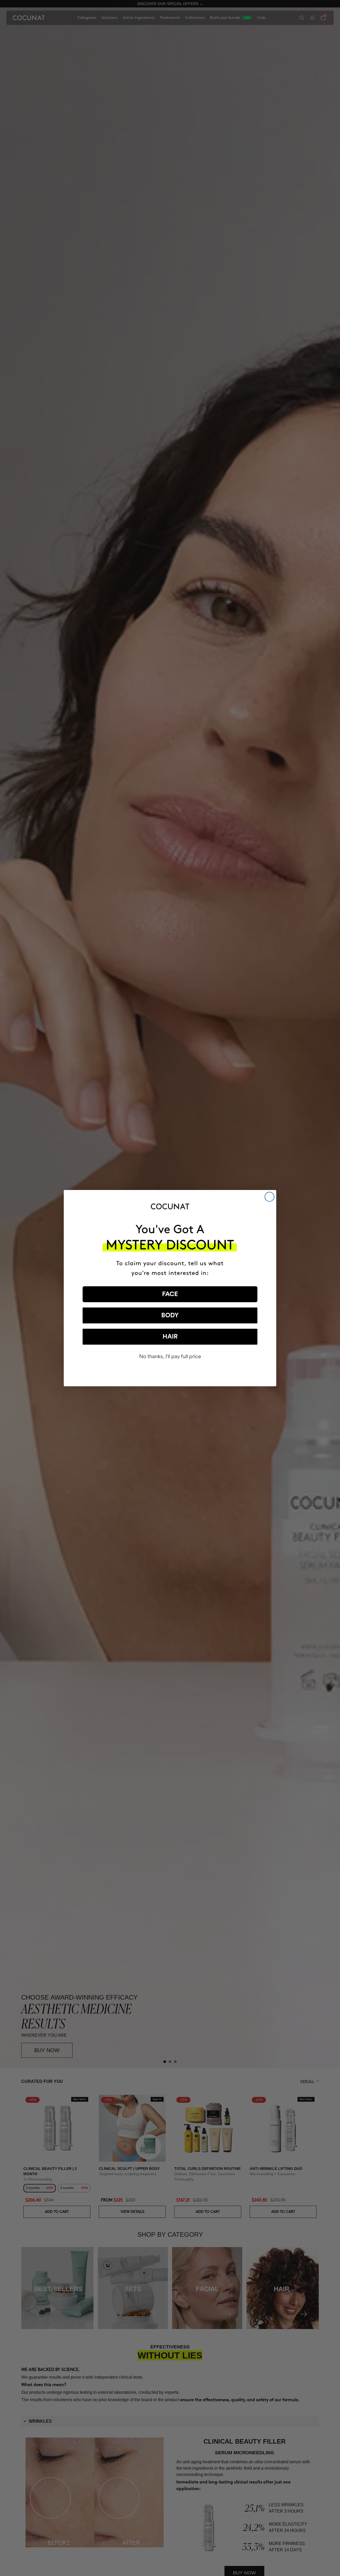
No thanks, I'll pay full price (170, 1356)
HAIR (170, 1337)
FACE (170, 1294)
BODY (170, 1315)
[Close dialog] (269, 1197)
